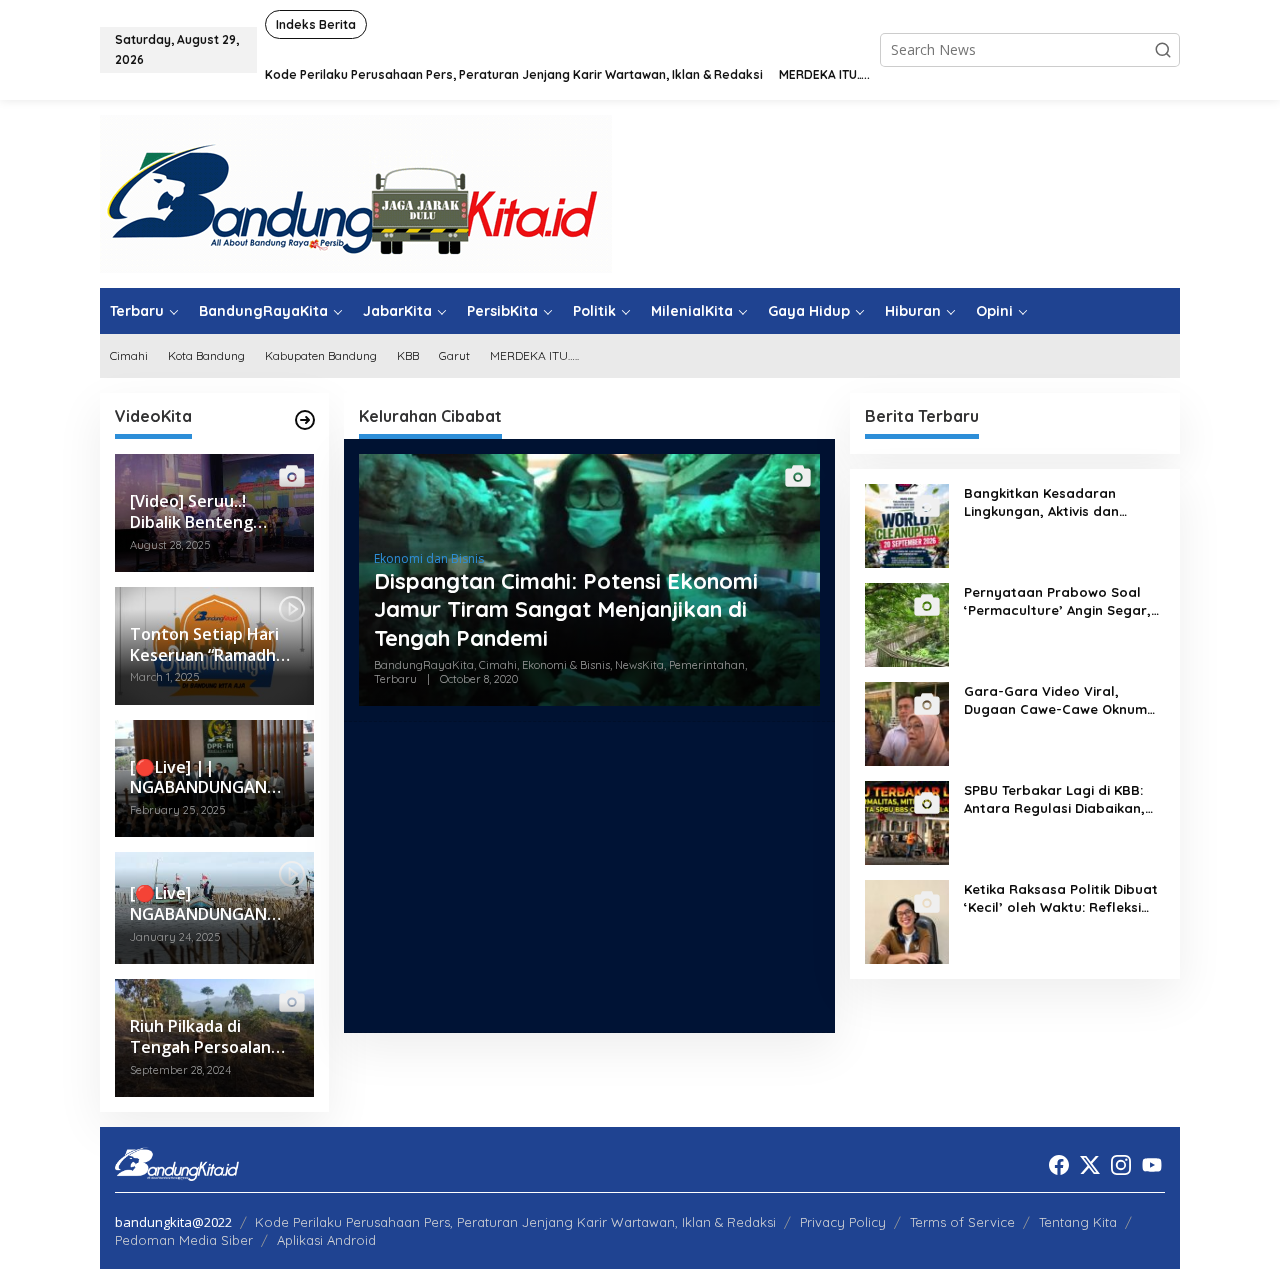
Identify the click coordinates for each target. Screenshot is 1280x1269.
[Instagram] (1121, 1165)
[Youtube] (1152, 1165)
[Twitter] (1090, 1165)
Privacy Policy (843, 1222)
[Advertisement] (589, 877)
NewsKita (639, 665)
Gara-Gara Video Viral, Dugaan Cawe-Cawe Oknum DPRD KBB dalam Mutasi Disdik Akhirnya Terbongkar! (1055, 700)
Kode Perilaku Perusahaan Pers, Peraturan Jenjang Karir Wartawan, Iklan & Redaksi (515, 1222)
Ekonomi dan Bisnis (429, 558)
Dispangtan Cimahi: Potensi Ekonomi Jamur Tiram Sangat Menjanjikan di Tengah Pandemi (566, 609)
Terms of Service (962, 1222)
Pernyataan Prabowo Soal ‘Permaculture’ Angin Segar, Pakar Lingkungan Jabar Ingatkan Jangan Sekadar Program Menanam (1057, 601)
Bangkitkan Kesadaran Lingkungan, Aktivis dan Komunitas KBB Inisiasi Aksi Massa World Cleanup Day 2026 (1052, 502)
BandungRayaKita (424, 665)
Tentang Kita (1078, 1222)
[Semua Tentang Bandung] (356, 192)
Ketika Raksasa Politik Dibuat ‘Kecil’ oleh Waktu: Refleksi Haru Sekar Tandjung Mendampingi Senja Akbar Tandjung (1061, 898)
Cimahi (498, 665)
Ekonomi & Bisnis (566, 665)
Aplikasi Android (326, 1240)
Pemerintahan (707, 665)
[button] (1163, 50)
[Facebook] (1059, 1165)
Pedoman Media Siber (184, 1240)
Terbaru (395, 679)
